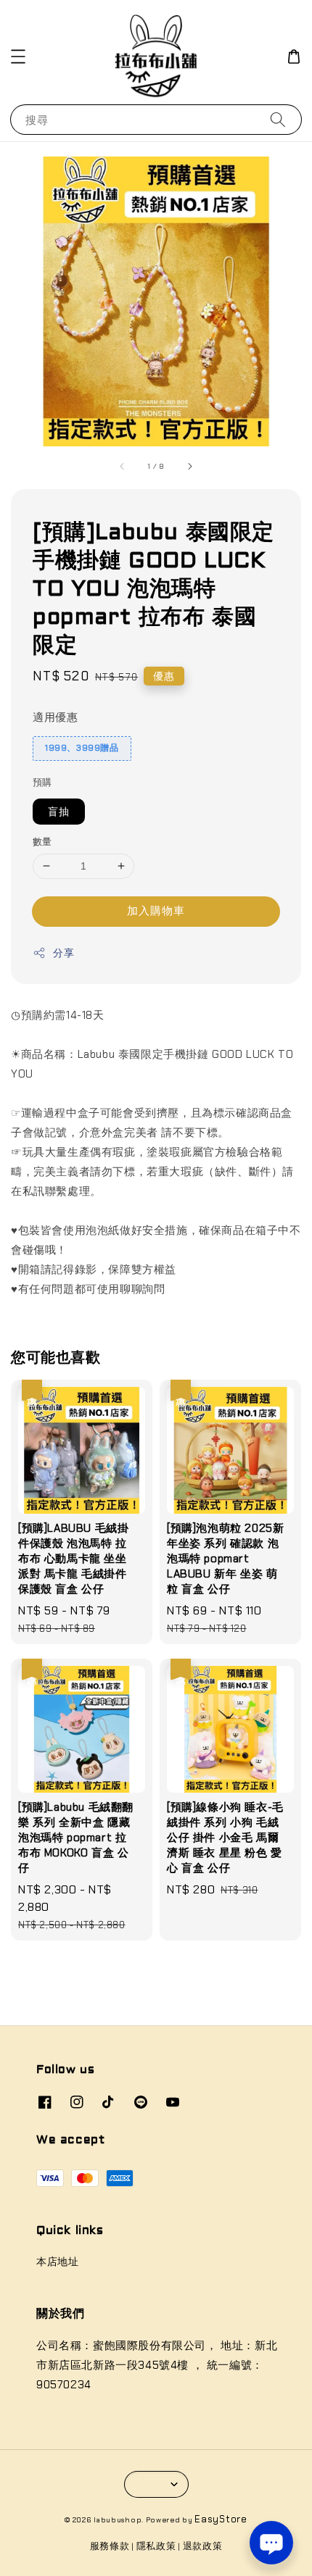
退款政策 (203, 2546)
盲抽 (59, 812)
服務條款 (110, 2546)
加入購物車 (156, 911)
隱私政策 (156, 2546)
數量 (42, 842)
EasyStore (221, 2519)
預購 (42, 782)
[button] (18, 57)
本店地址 (57, 2262)
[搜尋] (278, 119)
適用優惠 (55, 717)
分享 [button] (63, 953)
